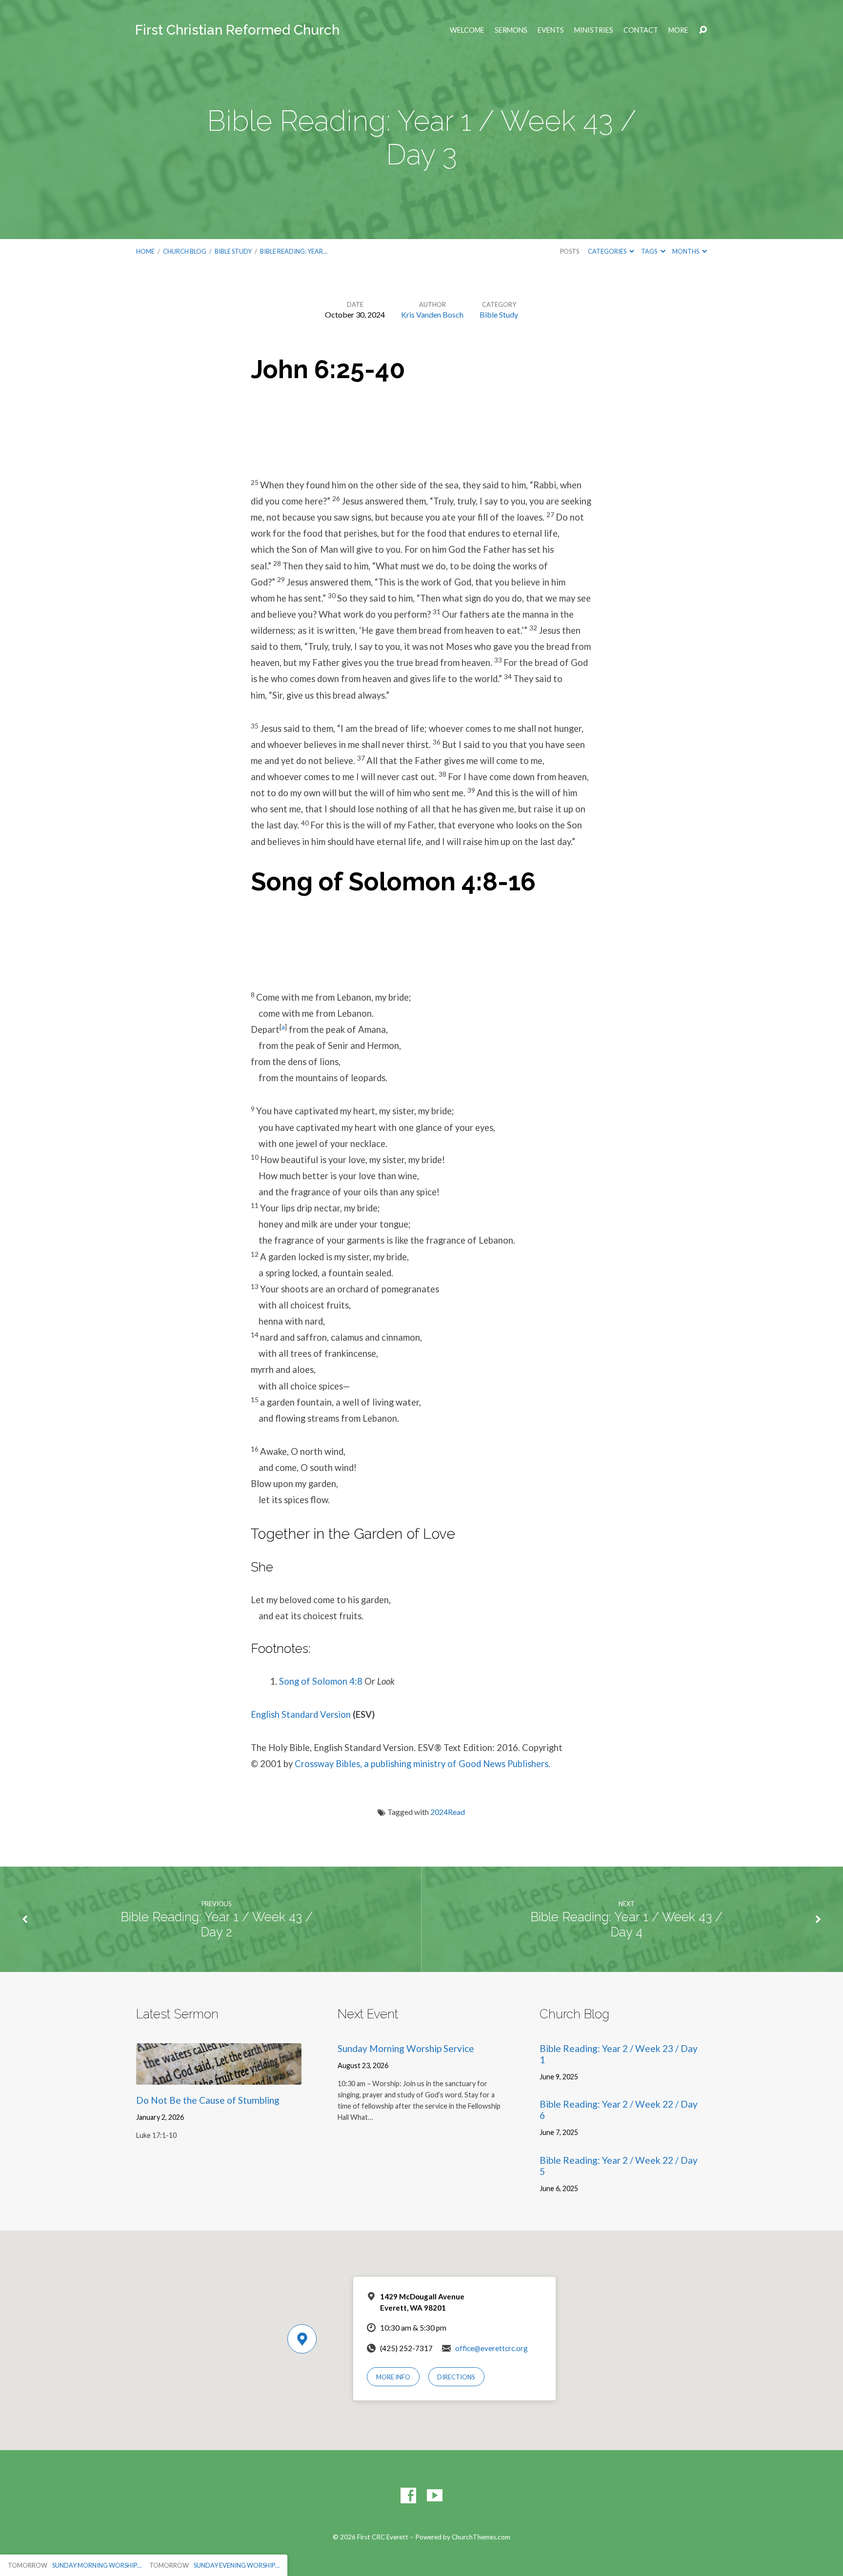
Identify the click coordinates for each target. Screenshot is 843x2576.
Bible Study (233, 251)
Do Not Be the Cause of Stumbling (208, 2100)
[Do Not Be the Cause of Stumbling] (219, 2077)
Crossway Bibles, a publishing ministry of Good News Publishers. (422, 1764)
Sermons (511, 30)
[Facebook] (408, 2495)
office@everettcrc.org (492, 2348)
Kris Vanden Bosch (432, 314)
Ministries (594, 30)
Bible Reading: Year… (294, 251)
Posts (570, 251)
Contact (641, 30)
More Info (393, 2377)
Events (551, 30)
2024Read (448, 1812)
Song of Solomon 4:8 (321, 1681)
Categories (608, 251)
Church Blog (185, 251)
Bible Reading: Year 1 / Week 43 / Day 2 (217, 1924)
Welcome (467, 30)
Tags (650, 251)
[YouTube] (435, 2495)
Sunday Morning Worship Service (406, 2048)
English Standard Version (301, 1714)
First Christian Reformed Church (237, 30)
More (678, 30)
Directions (456, 2377)
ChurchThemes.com (481, 2537)
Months (686, 251)
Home (145, 251)
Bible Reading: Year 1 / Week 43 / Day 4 (626, 1924)
